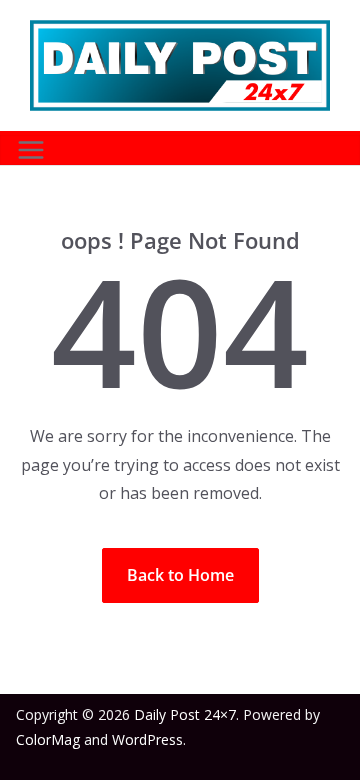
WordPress (147, 739)
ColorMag (48, 739)
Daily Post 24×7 (185, 714)
